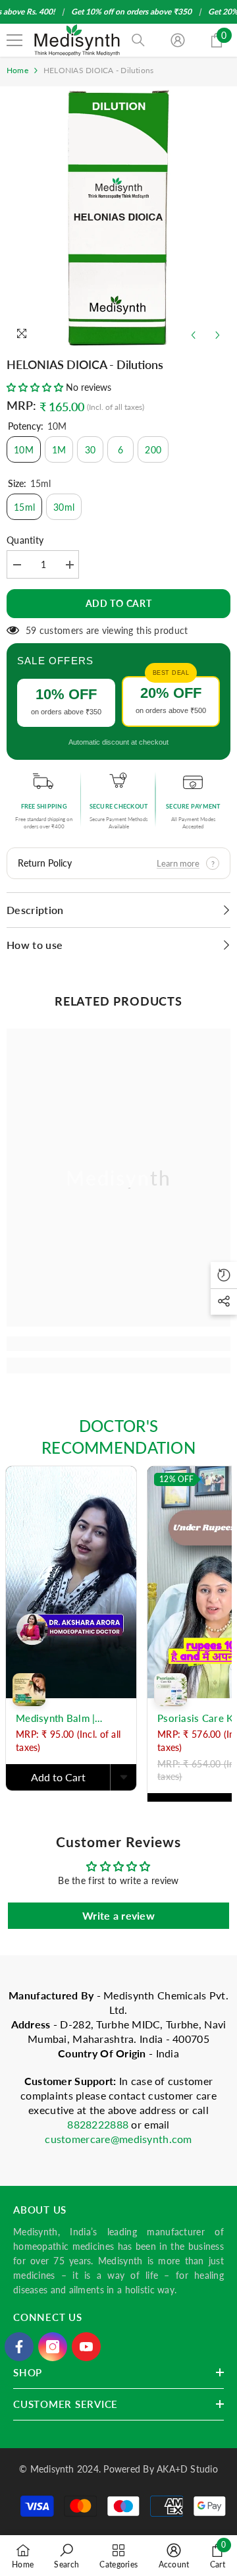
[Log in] (178, 40)
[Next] (218, 335)
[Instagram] (53, 2347)
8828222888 (99, 2124)
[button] (36, 387)
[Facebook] (19, 2347)
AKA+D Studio (187, 2469)
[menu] (14, 40)
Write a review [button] (118, 1915)
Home (17, 70)
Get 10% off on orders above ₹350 (131, 12)
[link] (118, 1344)
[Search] (138, 40)
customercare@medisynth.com (118, 2139)
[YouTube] (86, 2347)
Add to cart (119, 603)
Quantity (25, 540)
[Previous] (193, 335)
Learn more (178, 863)
